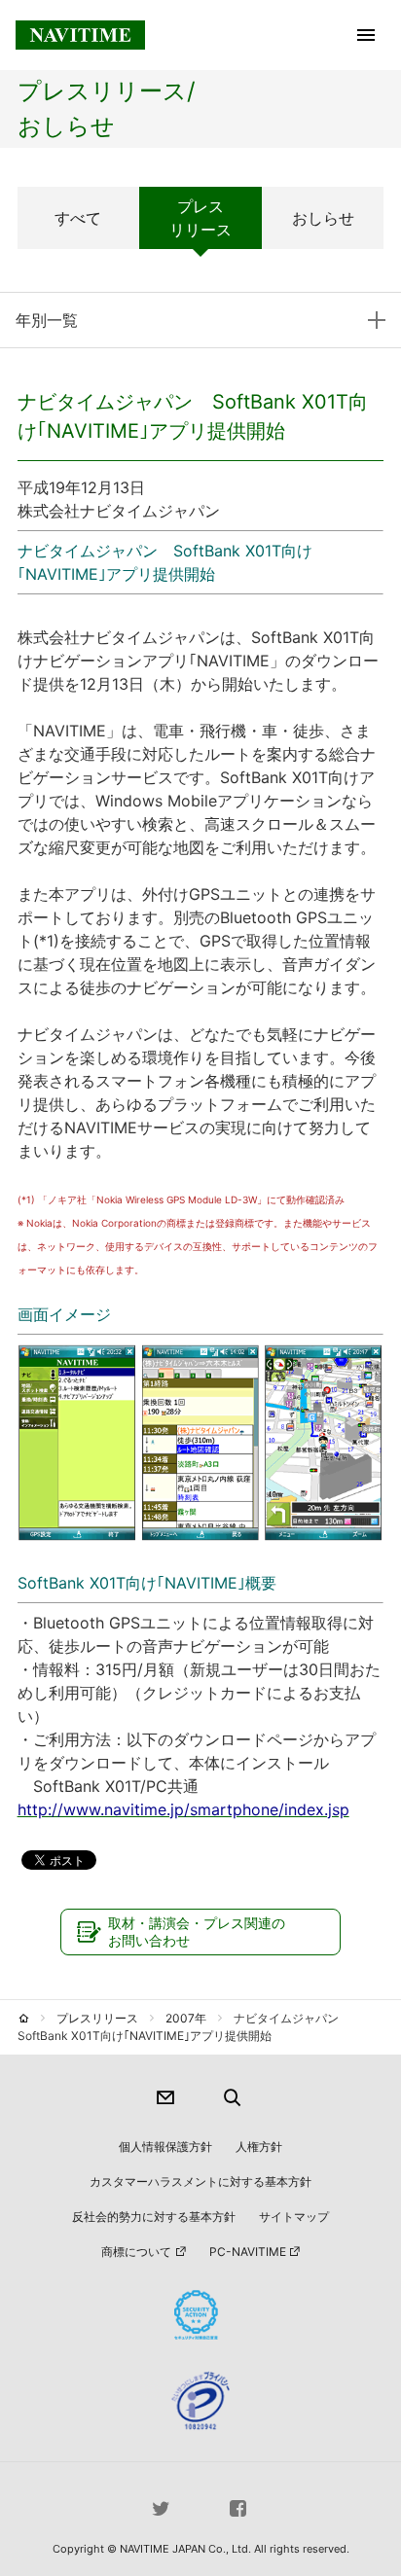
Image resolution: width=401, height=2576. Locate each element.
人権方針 (259, 2147)
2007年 (186, 2018)
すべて (78, 218)
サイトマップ (294, 2217)
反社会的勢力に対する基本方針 (154, 2217)
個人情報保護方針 (165, 2147)
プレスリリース (200, 218)
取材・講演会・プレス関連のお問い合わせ (197, 1932)
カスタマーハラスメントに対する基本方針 (200, 2182)
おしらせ (323, 218)
